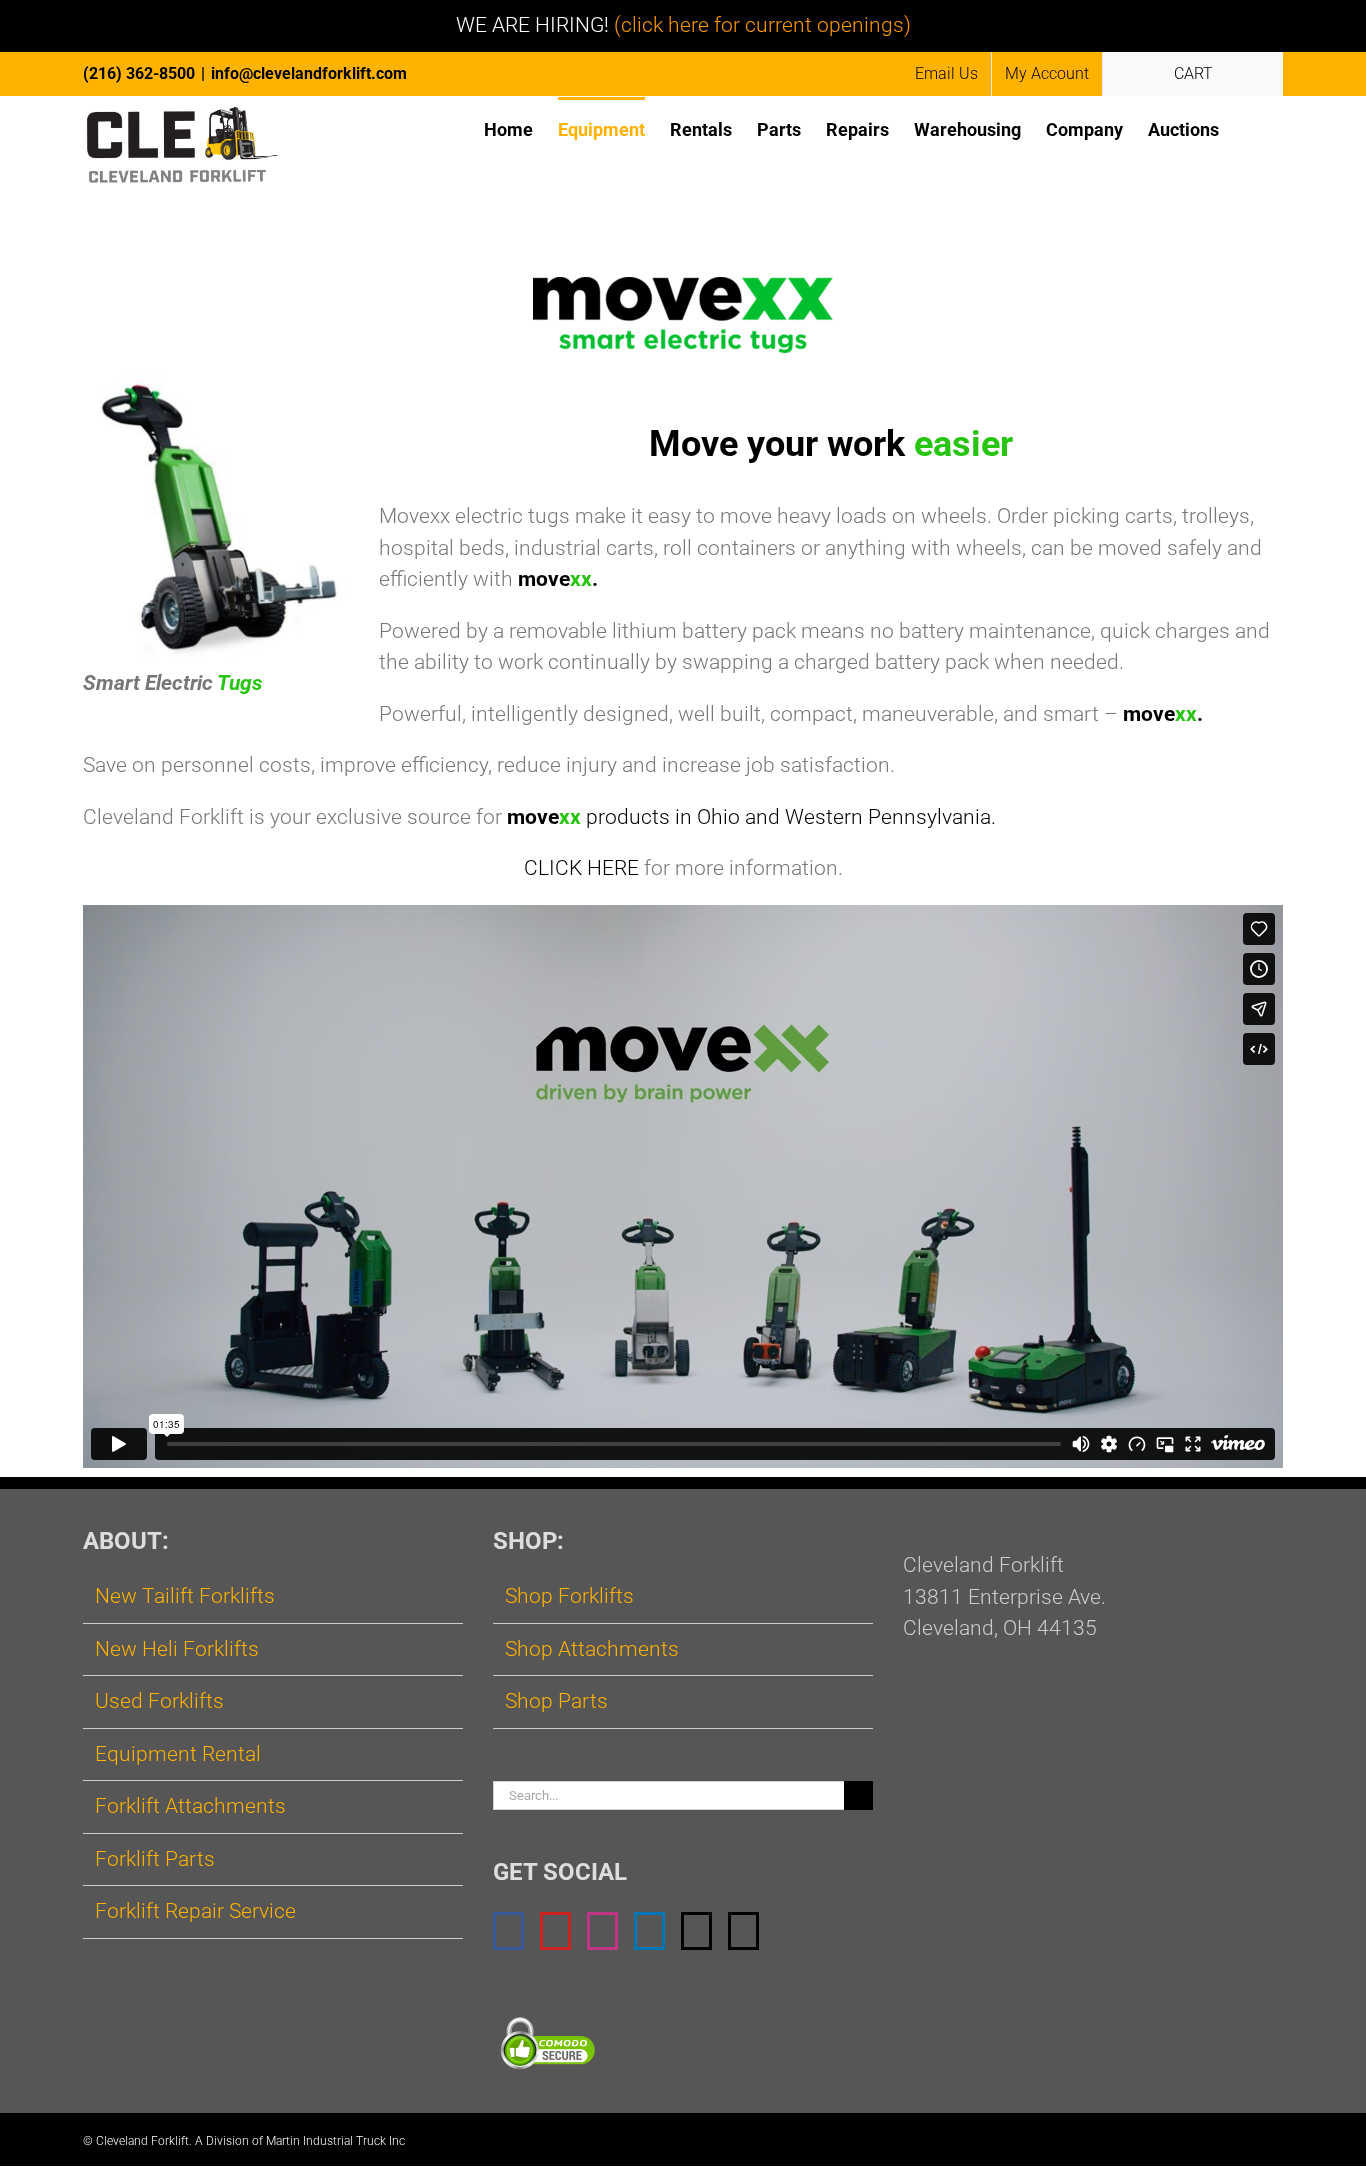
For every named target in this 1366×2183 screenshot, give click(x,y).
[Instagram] (602, 1931)
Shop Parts (556, 1701)
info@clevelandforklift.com (309, 73)
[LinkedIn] (649, 1931)
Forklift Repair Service (195, 1911)
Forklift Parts (155, 1859)
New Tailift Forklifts (185, 1596)
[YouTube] (555, 1931)
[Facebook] (508, 1931)
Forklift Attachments (190, 1806)
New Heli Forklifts (177, 1649)
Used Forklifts (159, 1701)
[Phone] (743, 1931)
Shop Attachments (592, 1649)
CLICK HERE (581, 868)
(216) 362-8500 (139, 73)
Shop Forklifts (569, 1596)
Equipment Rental (178, 1754)
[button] (1251, 128)
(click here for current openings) (762, 25)
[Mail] (696, 1931)
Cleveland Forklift (142, 2141)
